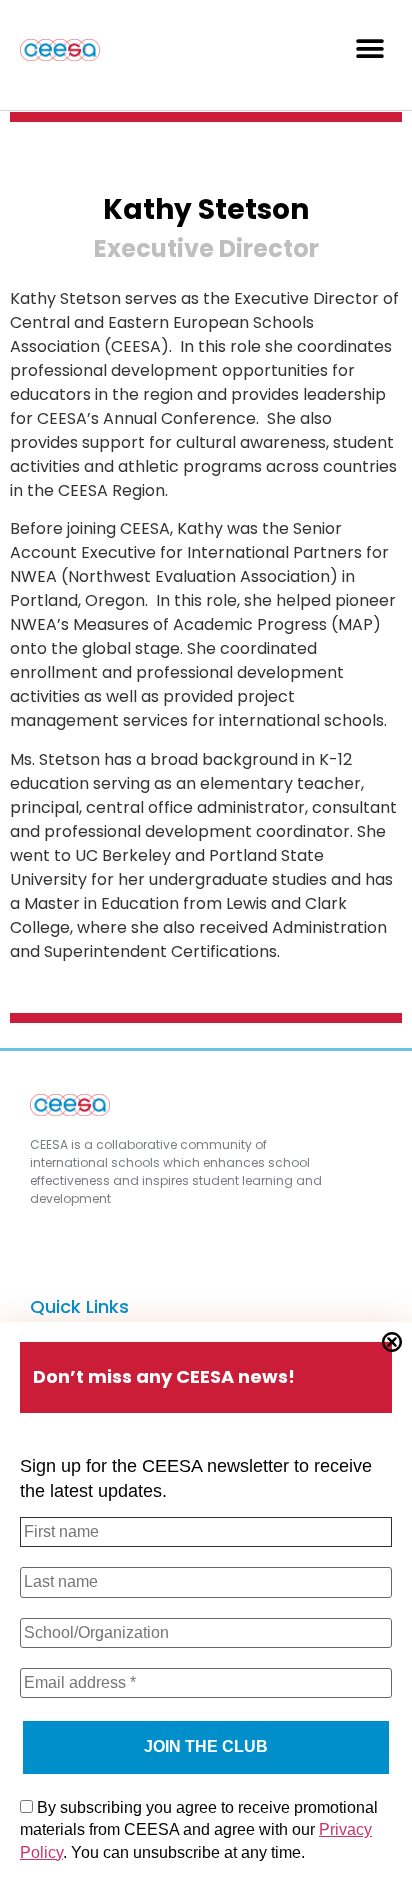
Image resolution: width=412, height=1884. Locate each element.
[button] (369, 48)
